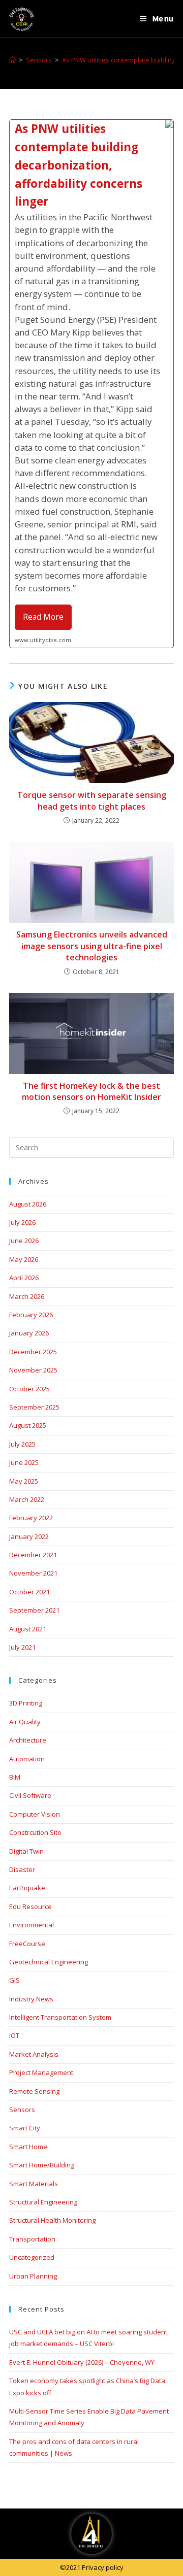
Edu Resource (30, 1906)
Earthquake (27, 1888)
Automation (27, 1759)
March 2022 (27, 1499)
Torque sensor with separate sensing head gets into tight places (92, 800)
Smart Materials (34, 2184)
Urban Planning (33, 2276)
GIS (14, 1980)
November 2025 (33, 1370)
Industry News (31, 1999)
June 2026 (24, 1241)
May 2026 (24, 1259)
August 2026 (28, 1204)
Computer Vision (35, 1814)
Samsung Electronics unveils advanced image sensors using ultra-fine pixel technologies (92, 946)
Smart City (25, 2128)
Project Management (41, 2072)
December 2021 (33, 1555)
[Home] (12, 60)
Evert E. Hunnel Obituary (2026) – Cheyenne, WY (82, 2362)
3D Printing (26, 1703)
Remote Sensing (34, 2091)
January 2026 (29, 1333)
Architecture (28, 1740)
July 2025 (22, 1444)
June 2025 (24, 1462)
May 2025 (24, 1481)
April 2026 (24, 1278)
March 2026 (27, 1296)
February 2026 (31, 1315)
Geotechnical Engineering (49, 1962)
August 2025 (28, 1425)
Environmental (32, 1925)
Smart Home (28, 2147)
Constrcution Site (35, 1832)
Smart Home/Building (42, 2165)
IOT (14, 2035)
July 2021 (22, 1647)
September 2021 (34, 1610)
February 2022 (31, 1518)
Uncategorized (32, 2257)
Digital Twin (26, 1851)
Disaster (22, 1869)
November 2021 (33, 1573)
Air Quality (25, 1722)
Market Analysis (34, 2054)
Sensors (22, 2110)
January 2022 (29, 1536)
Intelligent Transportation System (60, 2017)
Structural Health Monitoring (52, 2220)
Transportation (32, 2239)
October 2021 (29, 1592)
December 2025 (33, 1352)
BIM (15, 1777)
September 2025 (34, 1407)
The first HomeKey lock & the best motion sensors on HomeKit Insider (91, 1091)
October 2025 (29, 1389)
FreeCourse (27, 1944)
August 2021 (28, 1629)
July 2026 (22, 1222)
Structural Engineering (43, 2202)
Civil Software (30, 1795)
